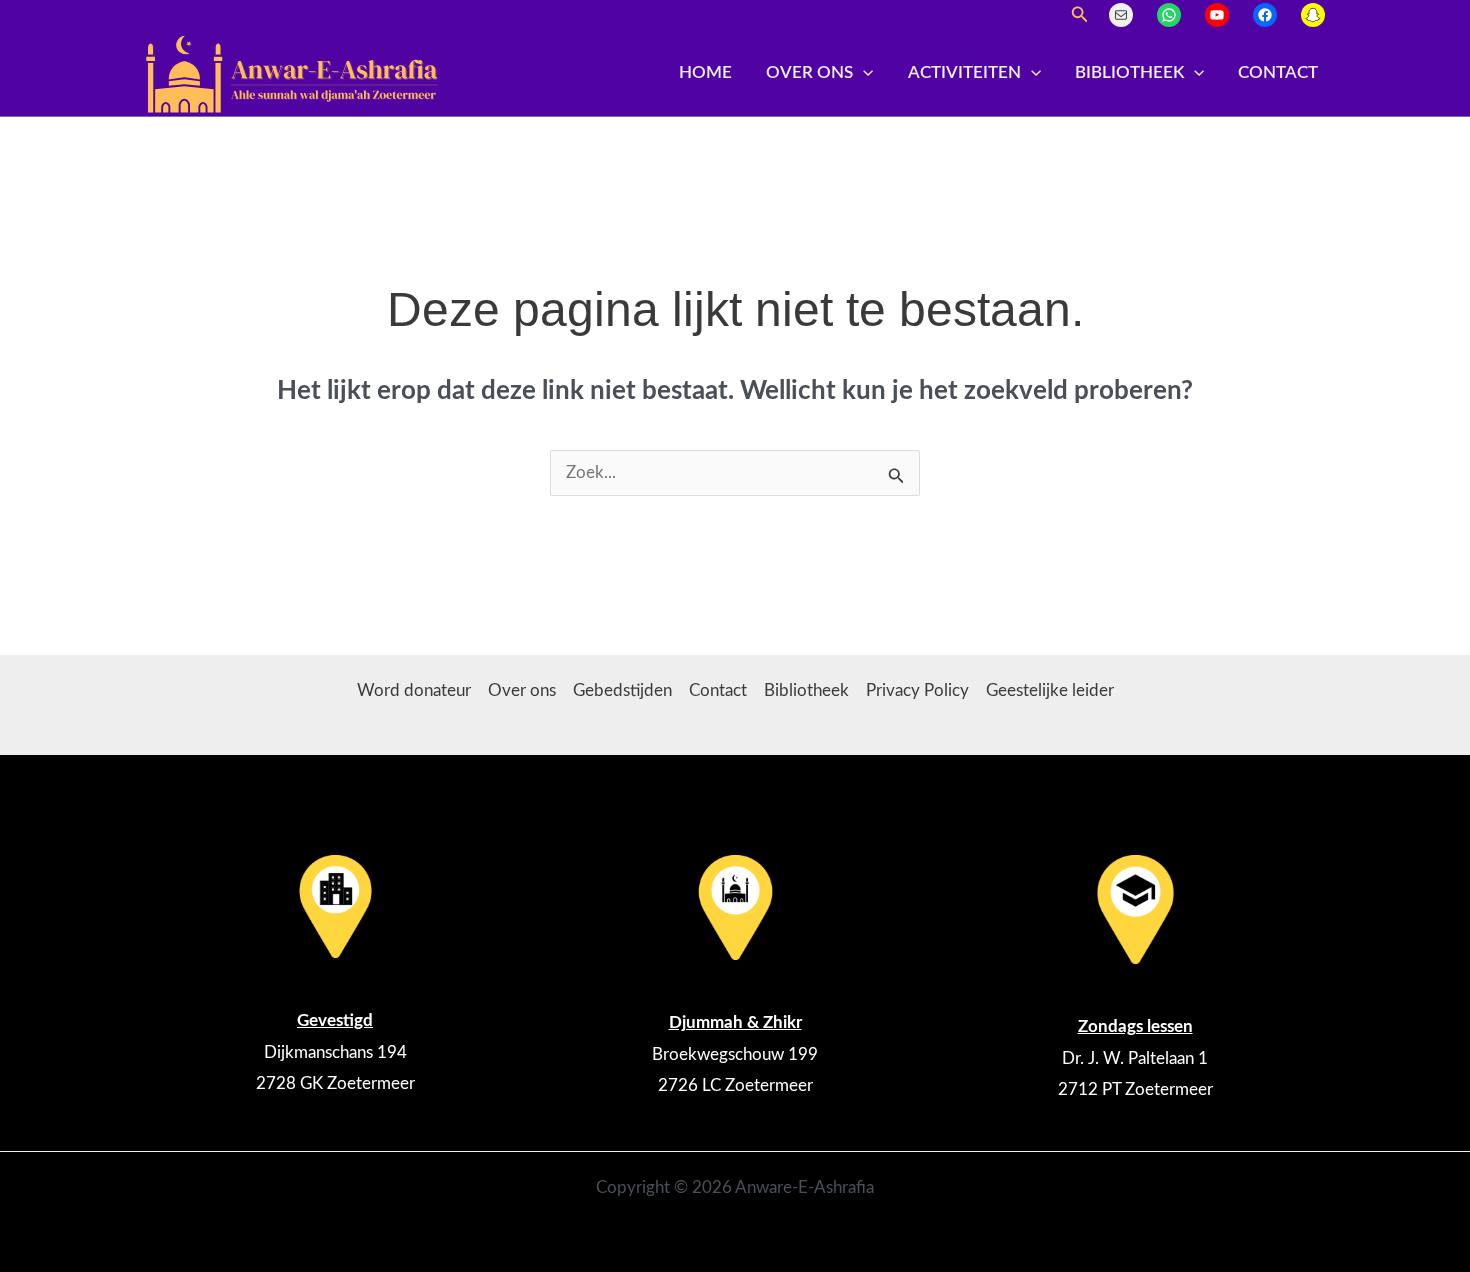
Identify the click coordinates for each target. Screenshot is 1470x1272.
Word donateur (414, 690)
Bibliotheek (1129, 72)
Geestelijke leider (1050, 690)
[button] (1080, 15)
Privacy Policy (917, 690)
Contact (1278, 72)
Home (705, 72)
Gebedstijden (622, 690)
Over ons (809, 72)
